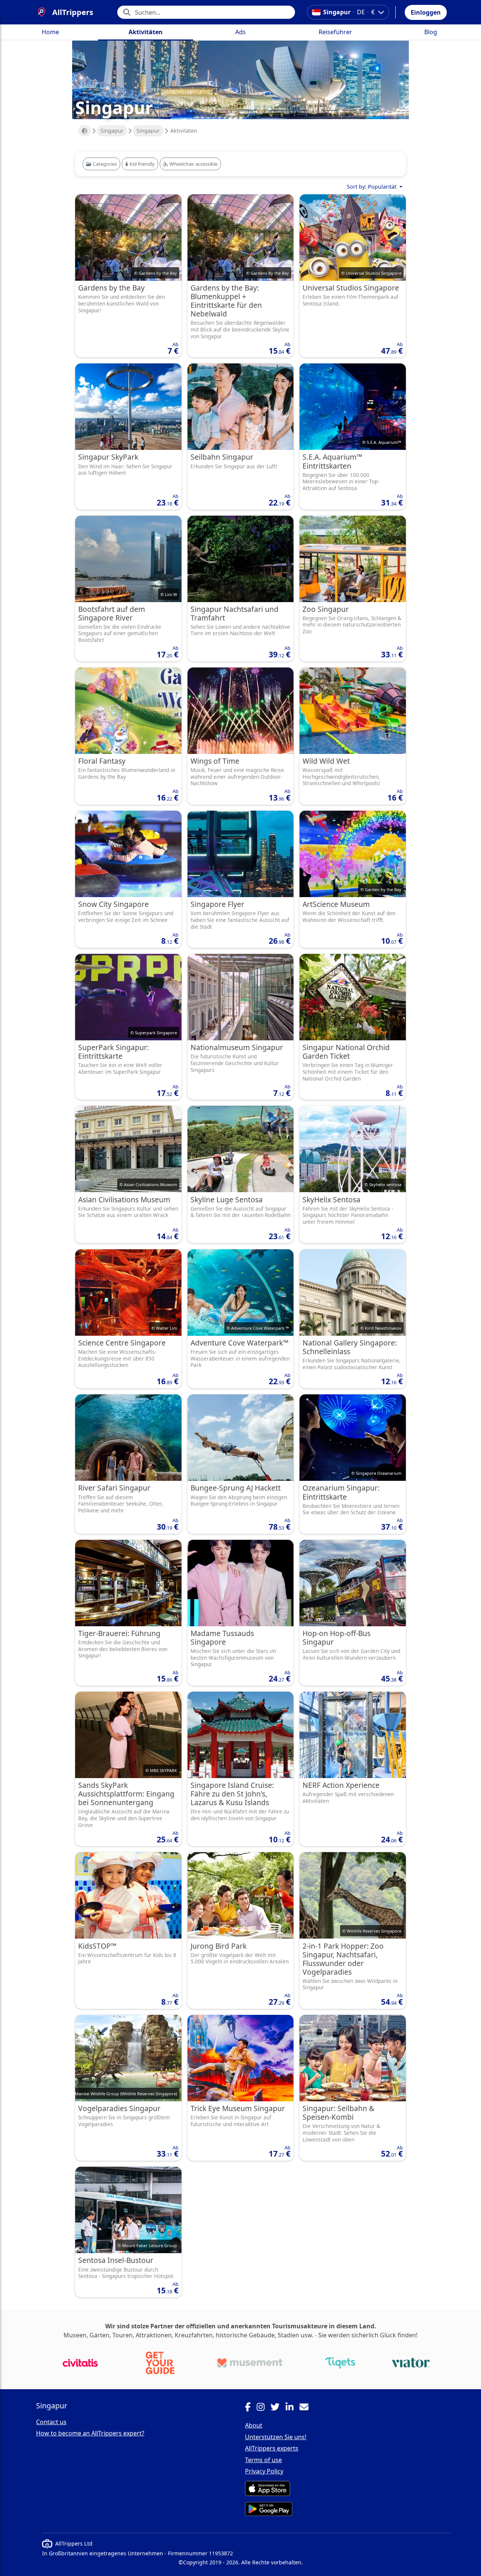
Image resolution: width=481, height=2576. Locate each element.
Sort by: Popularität (372, 187)
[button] (426, 12)
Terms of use (263, 2460)
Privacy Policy (264, 2471)
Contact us (51, 2422)
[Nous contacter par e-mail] (307, 2408)
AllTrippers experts (272, 2448)
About (254, 2425)
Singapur (112, 131)
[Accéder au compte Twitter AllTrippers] (278, 2408)
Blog (431, 32)
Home (50, 32)
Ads (240, 32)
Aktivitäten (146, 32)
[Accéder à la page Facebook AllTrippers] (251, 2408)
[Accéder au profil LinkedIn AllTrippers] (293, 2408)
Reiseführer (335, 32)
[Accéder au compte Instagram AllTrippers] (264, 2408)
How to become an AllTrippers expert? (90, 2433)
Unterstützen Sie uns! (276, 2437)
